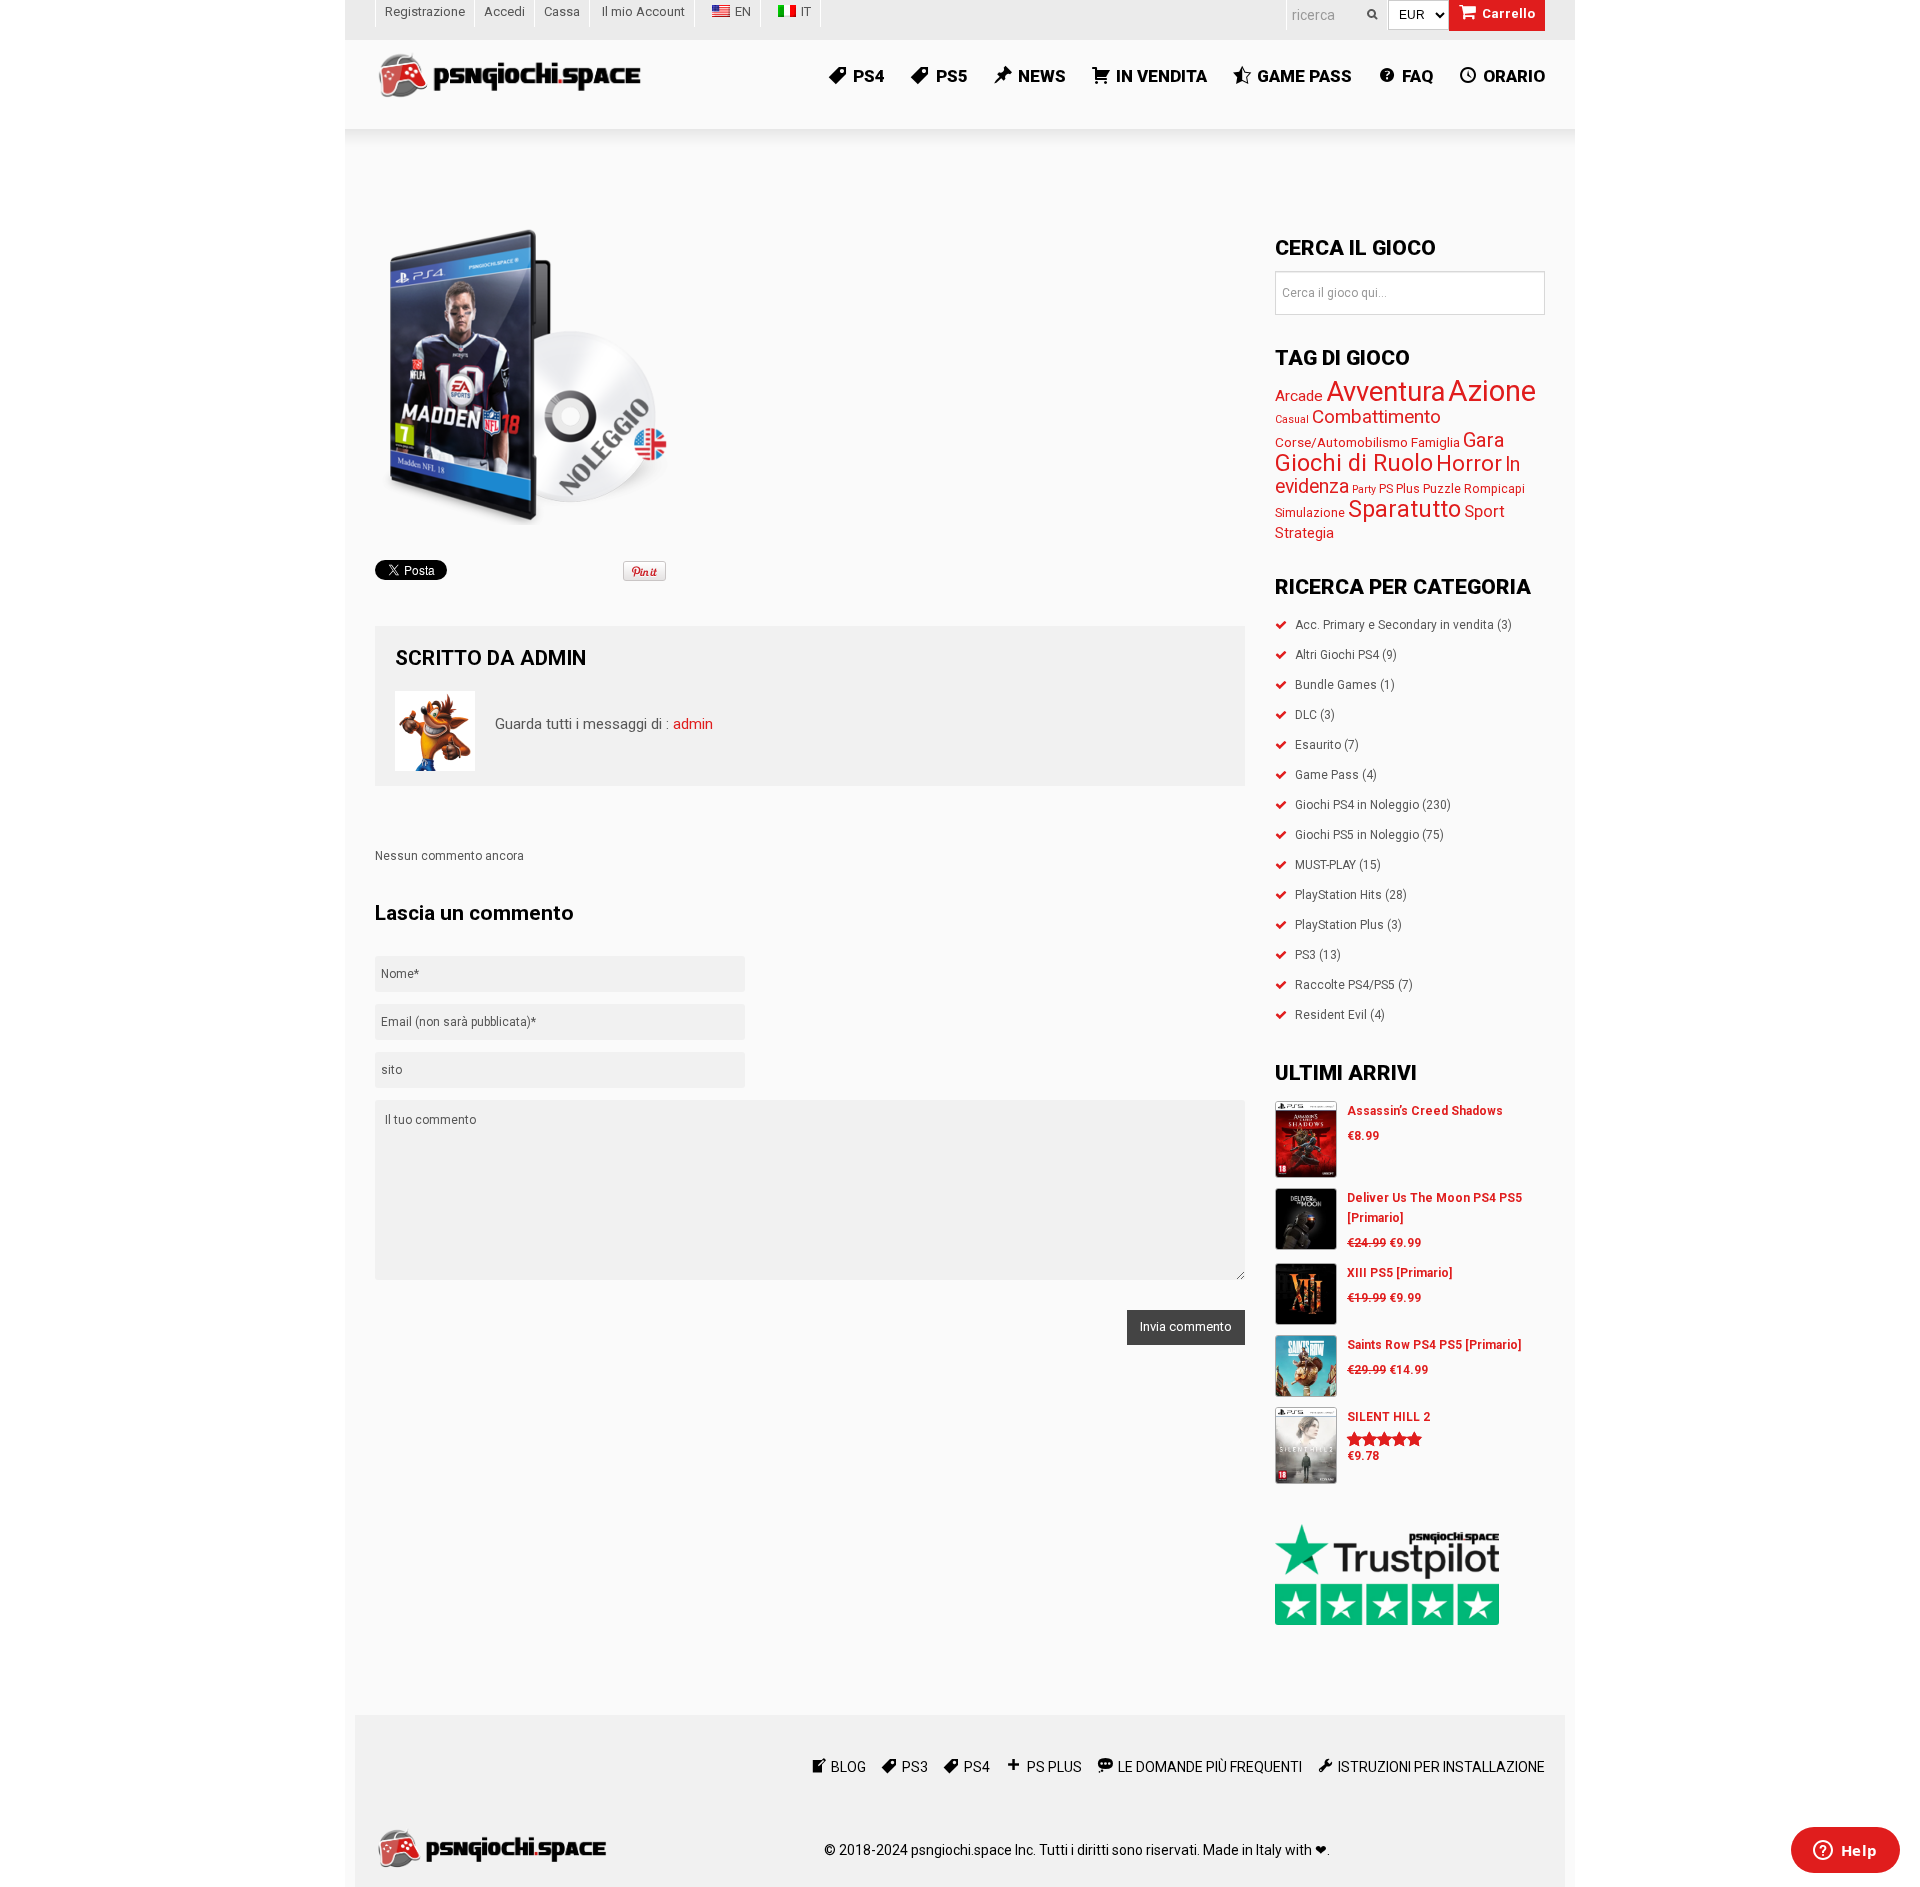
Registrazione (425, 11)
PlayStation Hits (1338, 895)
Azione (1492, 391)
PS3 (1305, 955)
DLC (1306, 715)
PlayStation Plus (1339, 925)
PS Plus (1399, 488)
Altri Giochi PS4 (1337, 655)
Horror (1469, 463)
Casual (1292, 419)
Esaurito (1318, 745)
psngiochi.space (961, 1850)
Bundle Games (1336, 685)
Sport (1484, 511)
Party (1364, 489)
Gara (1484, 440)
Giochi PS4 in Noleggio (1357, 805)
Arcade (1299, 396)
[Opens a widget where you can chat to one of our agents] (1845, 1852)
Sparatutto (1404, 509)
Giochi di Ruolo (1354, 463)
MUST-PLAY (1325, 865)
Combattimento (1376, 416)
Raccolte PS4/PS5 (1345, 985)
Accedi (504, 11)
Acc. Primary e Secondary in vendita (1394, 625)
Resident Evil (1331, 1015)
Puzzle (1442, 488)
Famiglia (1435, 442)
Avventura (1385, 392)
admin (553, 658)
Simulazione (1310, 512)
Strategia (1304, 533)
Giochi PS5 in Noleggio (1357, 835)
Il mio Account (643, 11)
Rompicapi (1494, 488)
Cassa (562, 11)
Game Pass (1327, 775)
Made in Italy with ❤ (1265, 1850)
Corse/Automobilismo (1341, 442)
